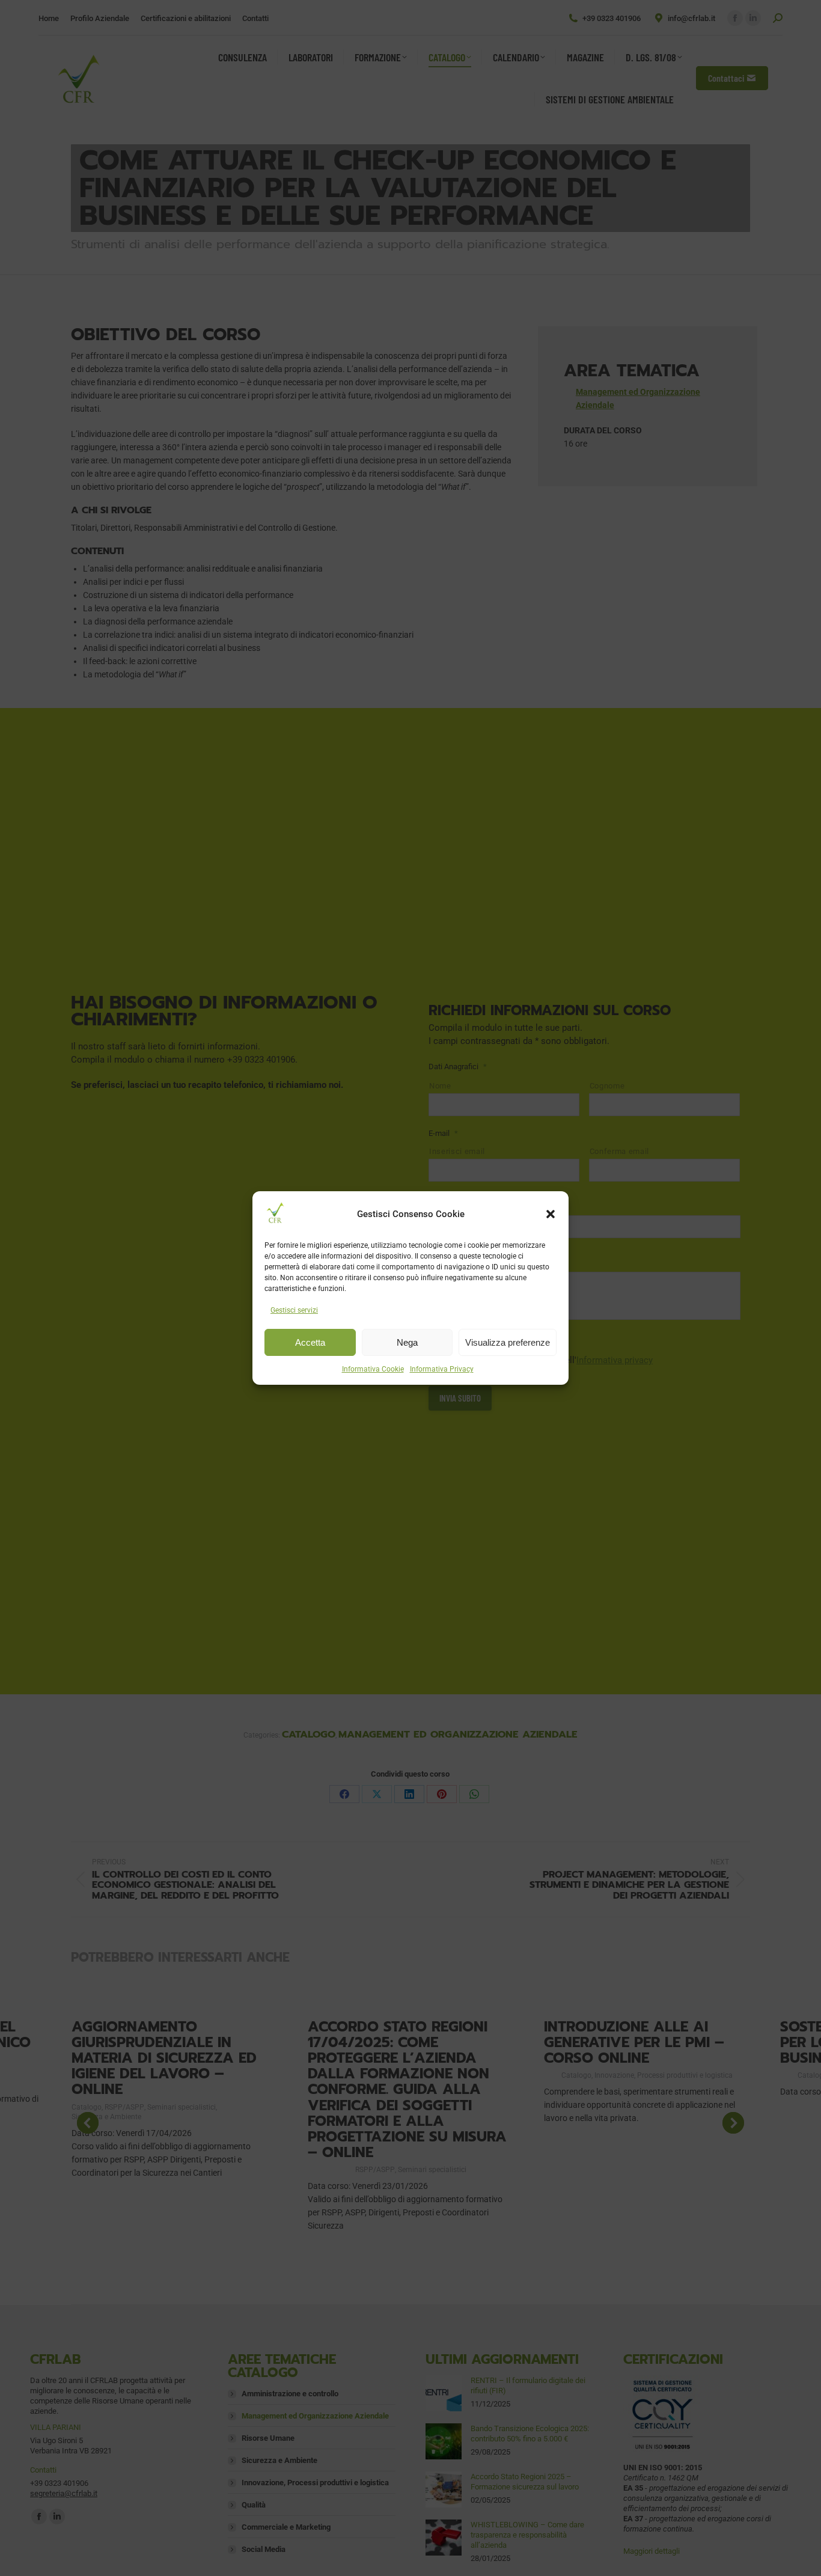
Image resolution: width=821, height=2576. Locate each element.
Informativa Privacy (442, 1369)
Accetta (310, 1342)
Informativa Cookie (373, 1369)
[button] (551, 1214)
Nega (407, 1342)
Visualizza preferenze (508, 1342)
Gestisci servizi (294, 1310)
